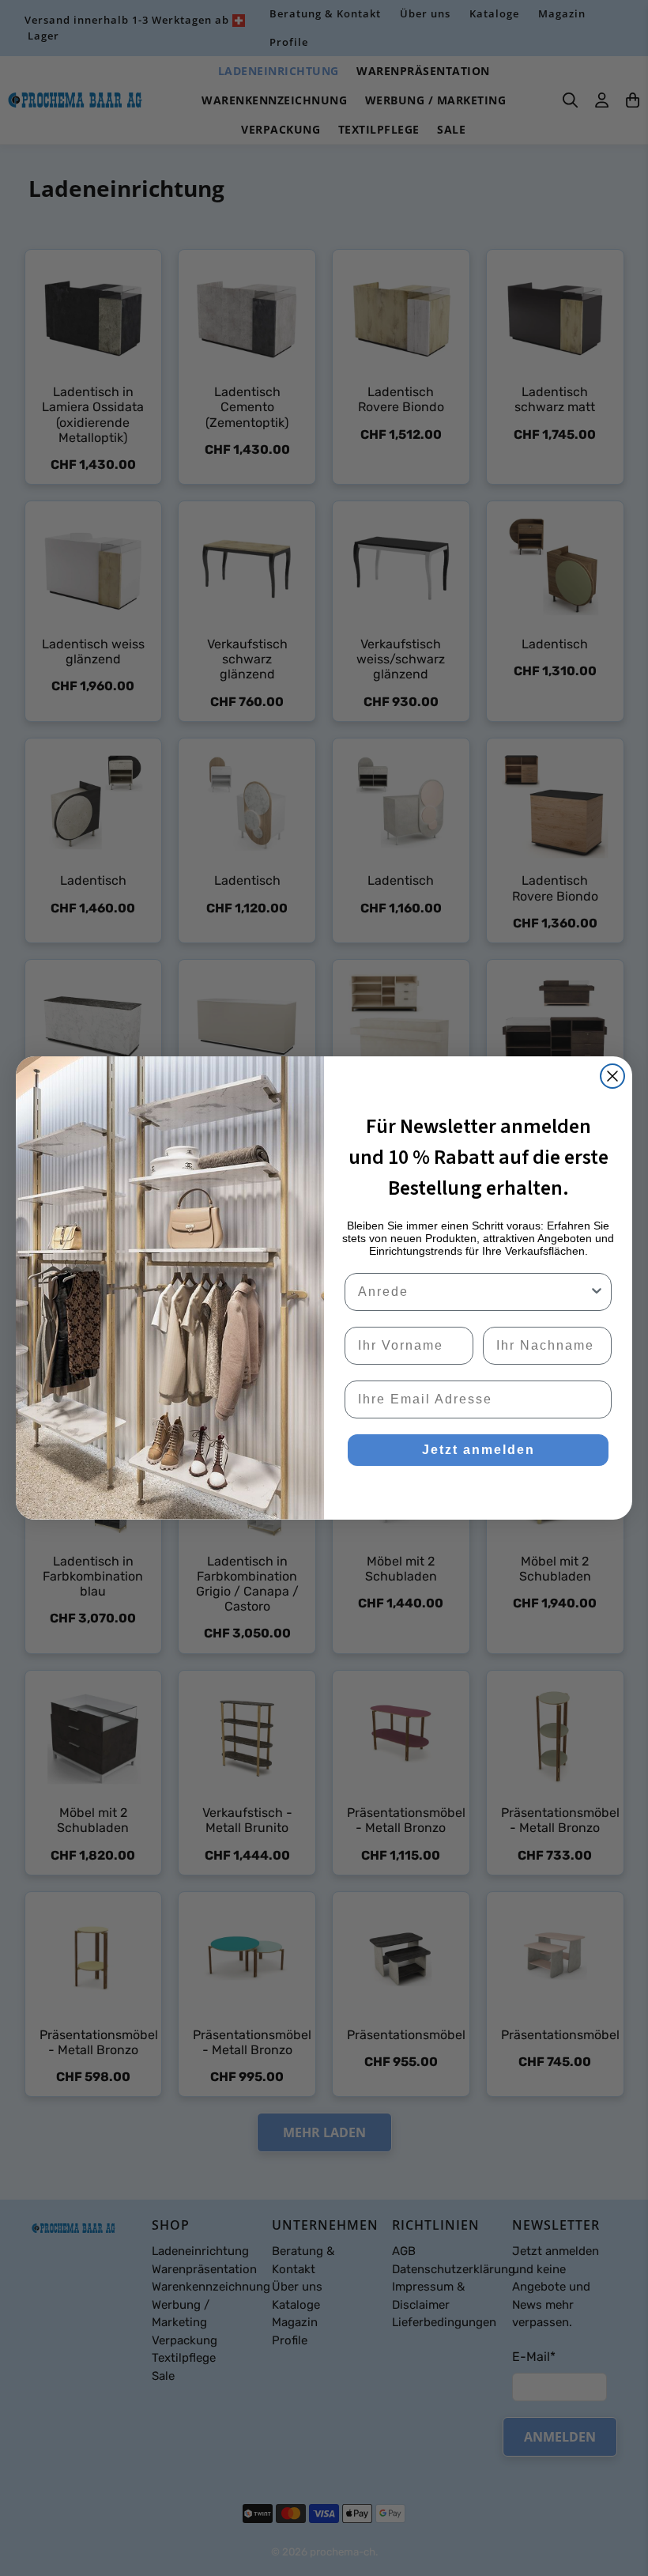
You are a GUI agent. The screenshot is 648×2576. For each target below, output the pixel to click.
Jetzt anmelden (478, 1450)
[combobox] (473, 1292)
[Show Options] (597, 1292)
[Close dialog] (612, 1076)
